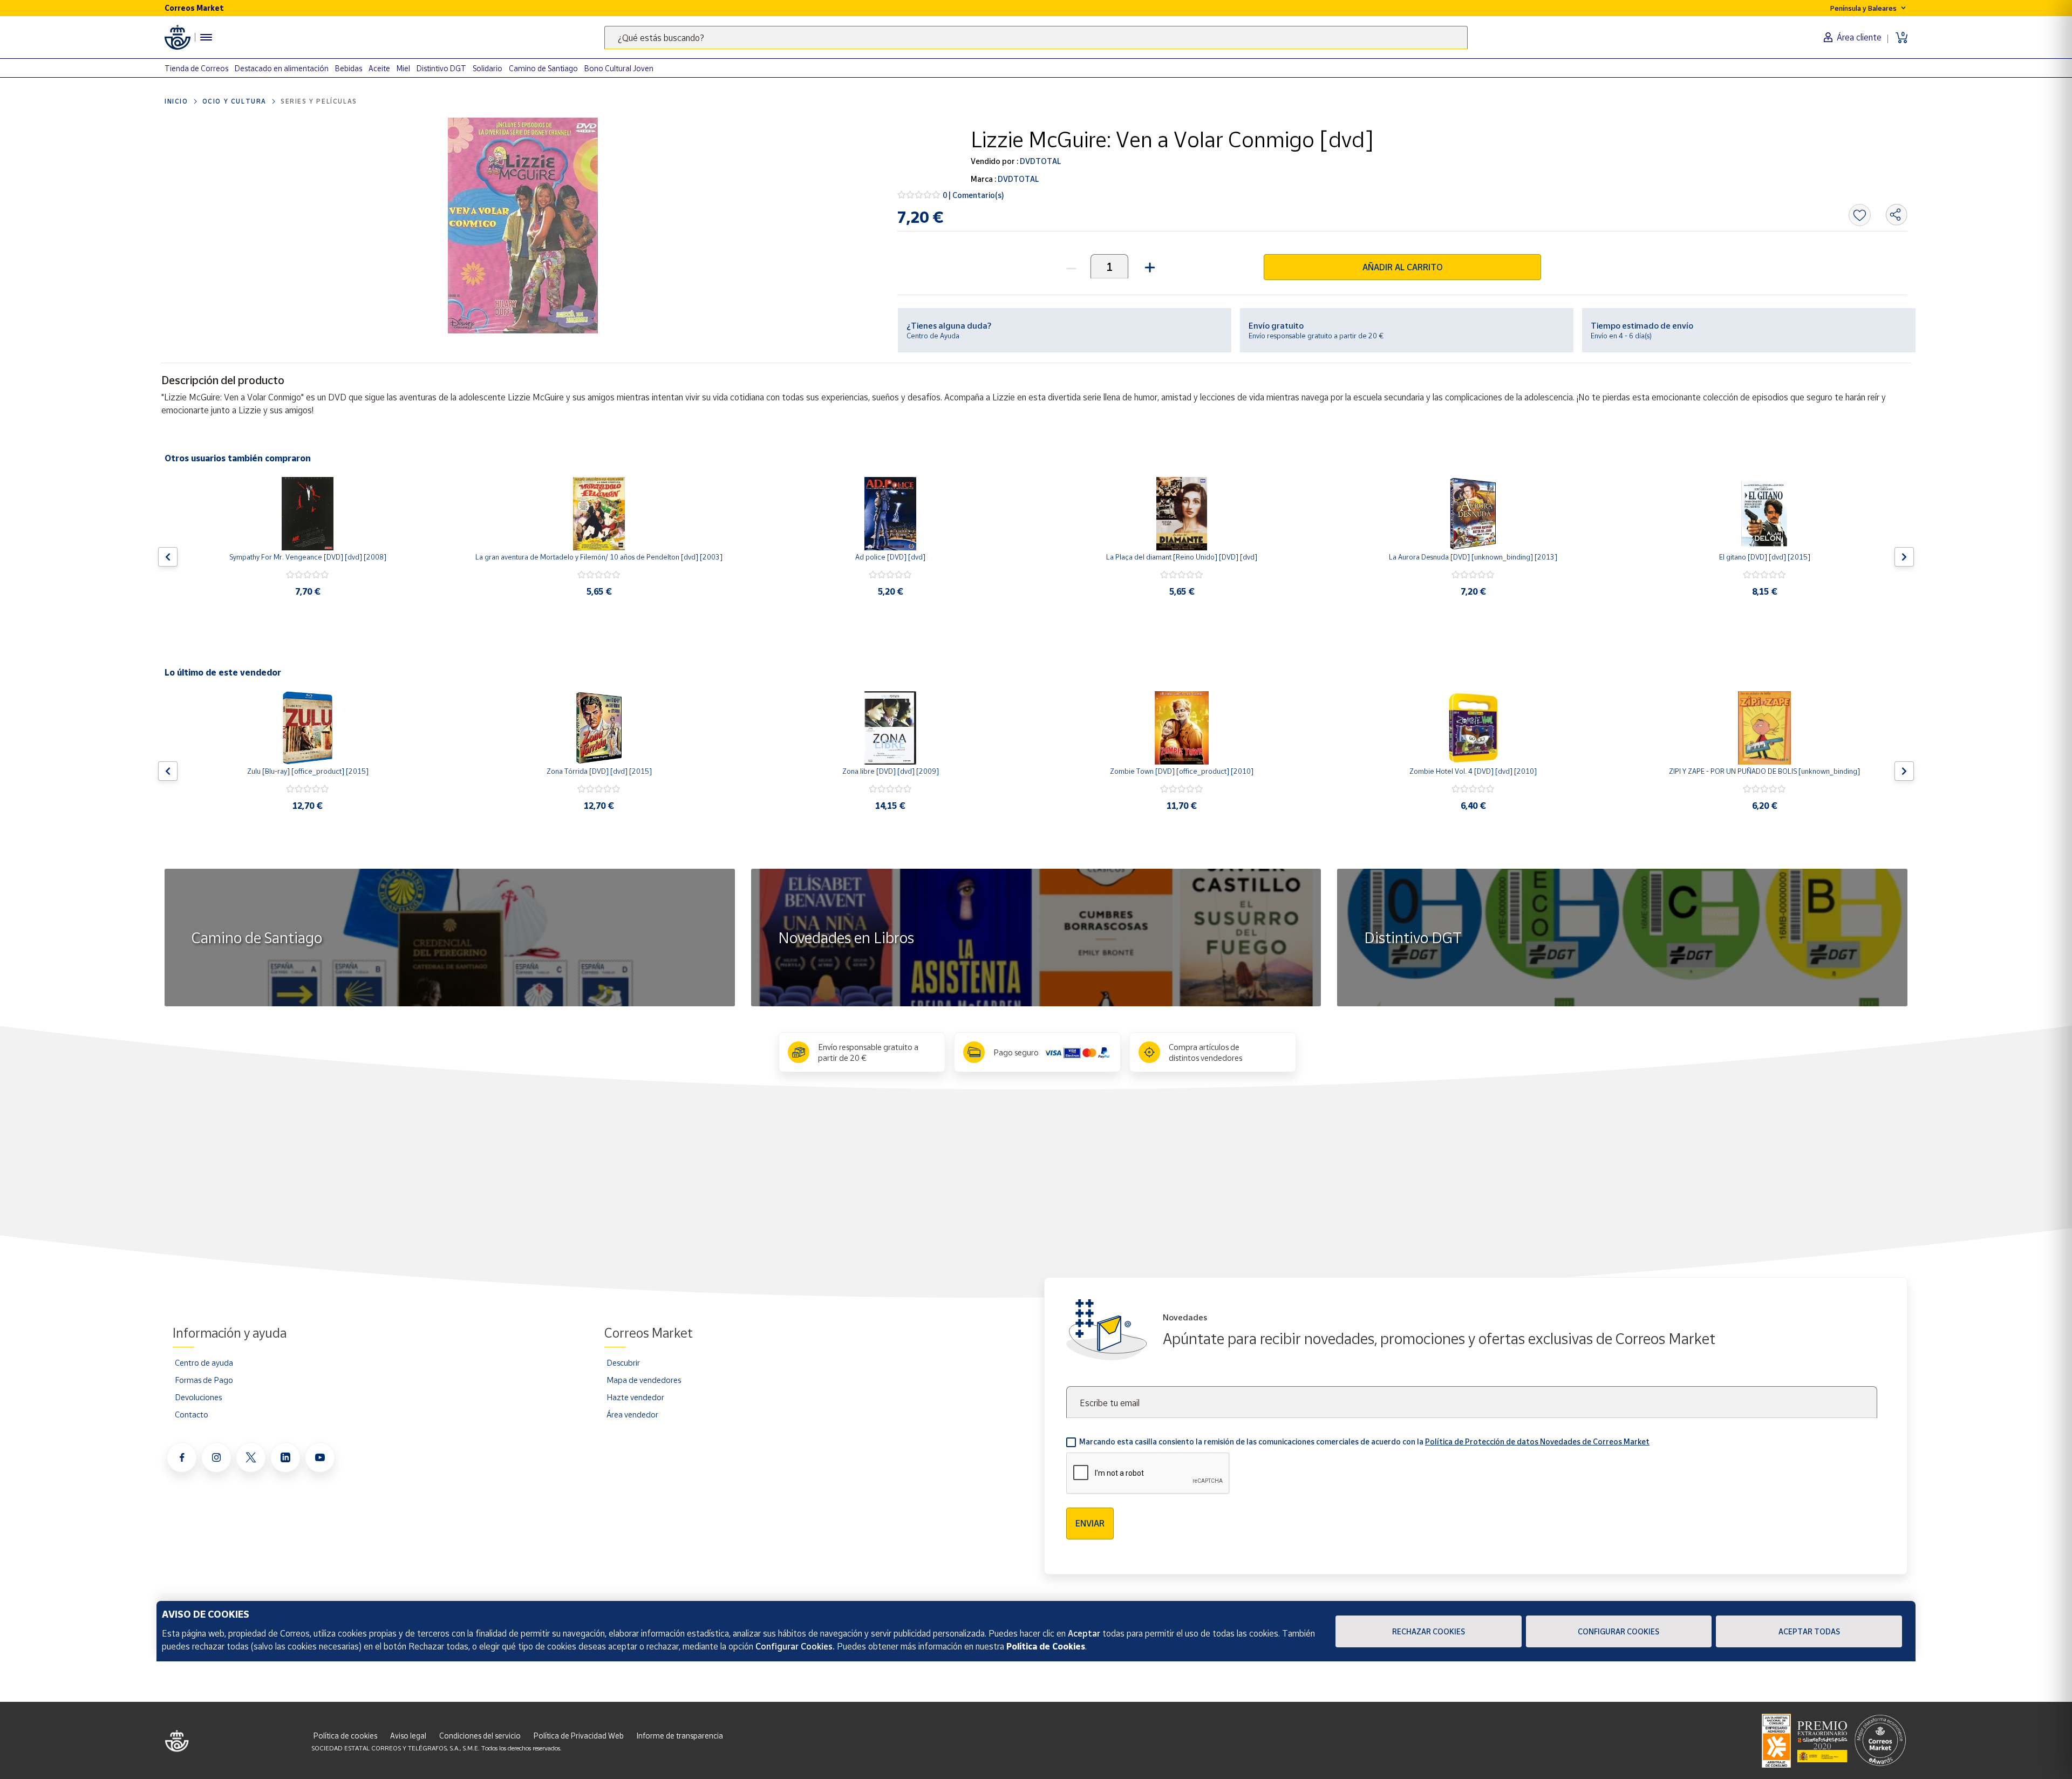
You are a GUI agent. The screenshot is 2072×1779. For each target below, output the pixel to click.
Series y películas (319, 101)
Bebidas (349, 68)
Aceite (379, 68)
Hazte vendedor (635, 1397)
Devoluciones (198, 1397)
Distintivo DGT (441, 68)
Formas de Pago (204, 1380)
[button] (1149, 266)
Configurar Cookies (1618, 1631)
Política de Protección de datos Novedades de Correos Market (1537, 1441)
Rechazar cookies (1429, 1631)
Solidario (488, 68)
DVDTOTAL (1040, 161)
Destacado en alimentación (282, 68)
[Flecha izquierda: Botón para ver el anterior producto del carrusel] (168, 557)
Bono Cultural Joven (619, 68)
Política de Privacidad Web (579, 1736)
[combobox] (1036, 38)
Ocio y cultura (234, 101)
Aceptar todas (1809, 1631)
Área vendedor (632, 1414)
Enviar (1090, 1523)
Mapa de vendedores (644, 1380)
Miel (403, 68)
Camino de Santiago (543, 68)
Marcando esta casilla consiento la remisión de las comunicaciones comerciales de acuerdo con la (1364, 1441)
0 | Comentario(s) (973, 195)
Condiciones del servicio (480, 1736)
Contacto (192, 1414)
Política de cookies (345, 1736)
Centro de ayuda (204, 1362)
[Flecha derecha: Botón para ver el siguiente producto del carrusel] (1904, 557)
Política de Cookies (1046, 1646)
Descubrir (623, 1362)
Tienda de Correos (196, 68)
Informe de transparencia (680, 1736)
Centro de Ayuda (933, 336)
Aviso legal (408, 1736)
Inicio (176, 101)
